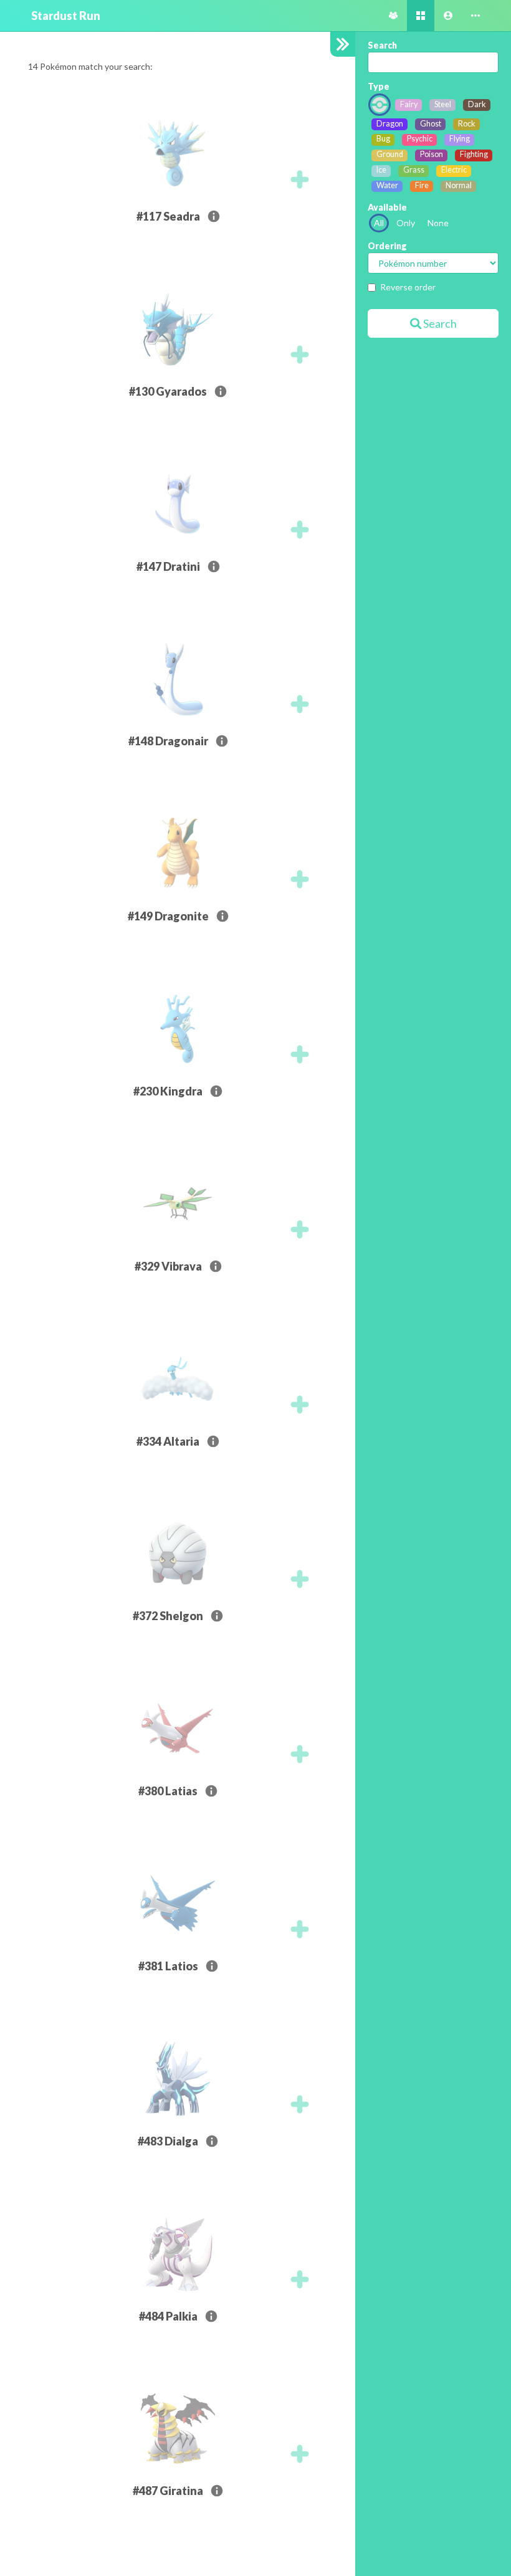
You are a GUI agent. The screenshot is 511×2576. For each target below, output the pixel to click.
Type (379, 86)
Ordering (387, 246)
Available (387, 207)
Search (382, 45)
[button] (448, 16)
